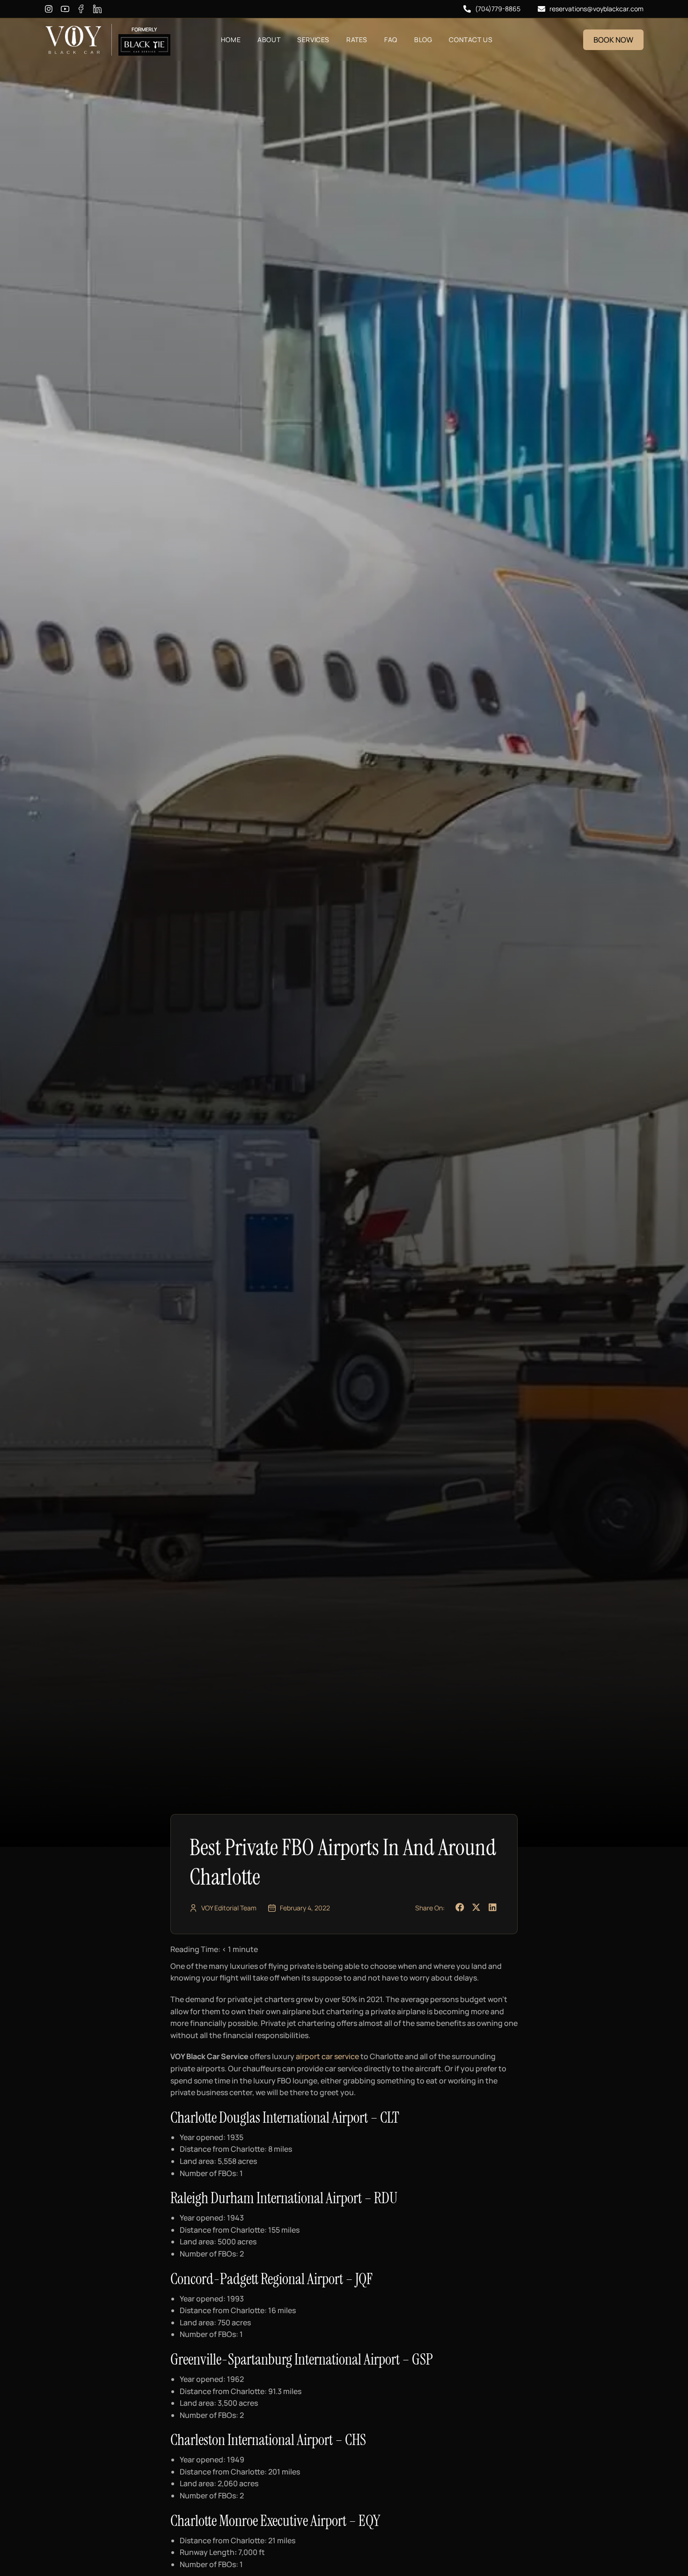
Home (231, 40)
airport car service (327, 2056)
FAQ (391, 40)
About (269, 40)
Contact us (471, 40)
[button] (460, 1908)
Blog (423, 40)
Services (313, 40)
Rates (357, 40)
